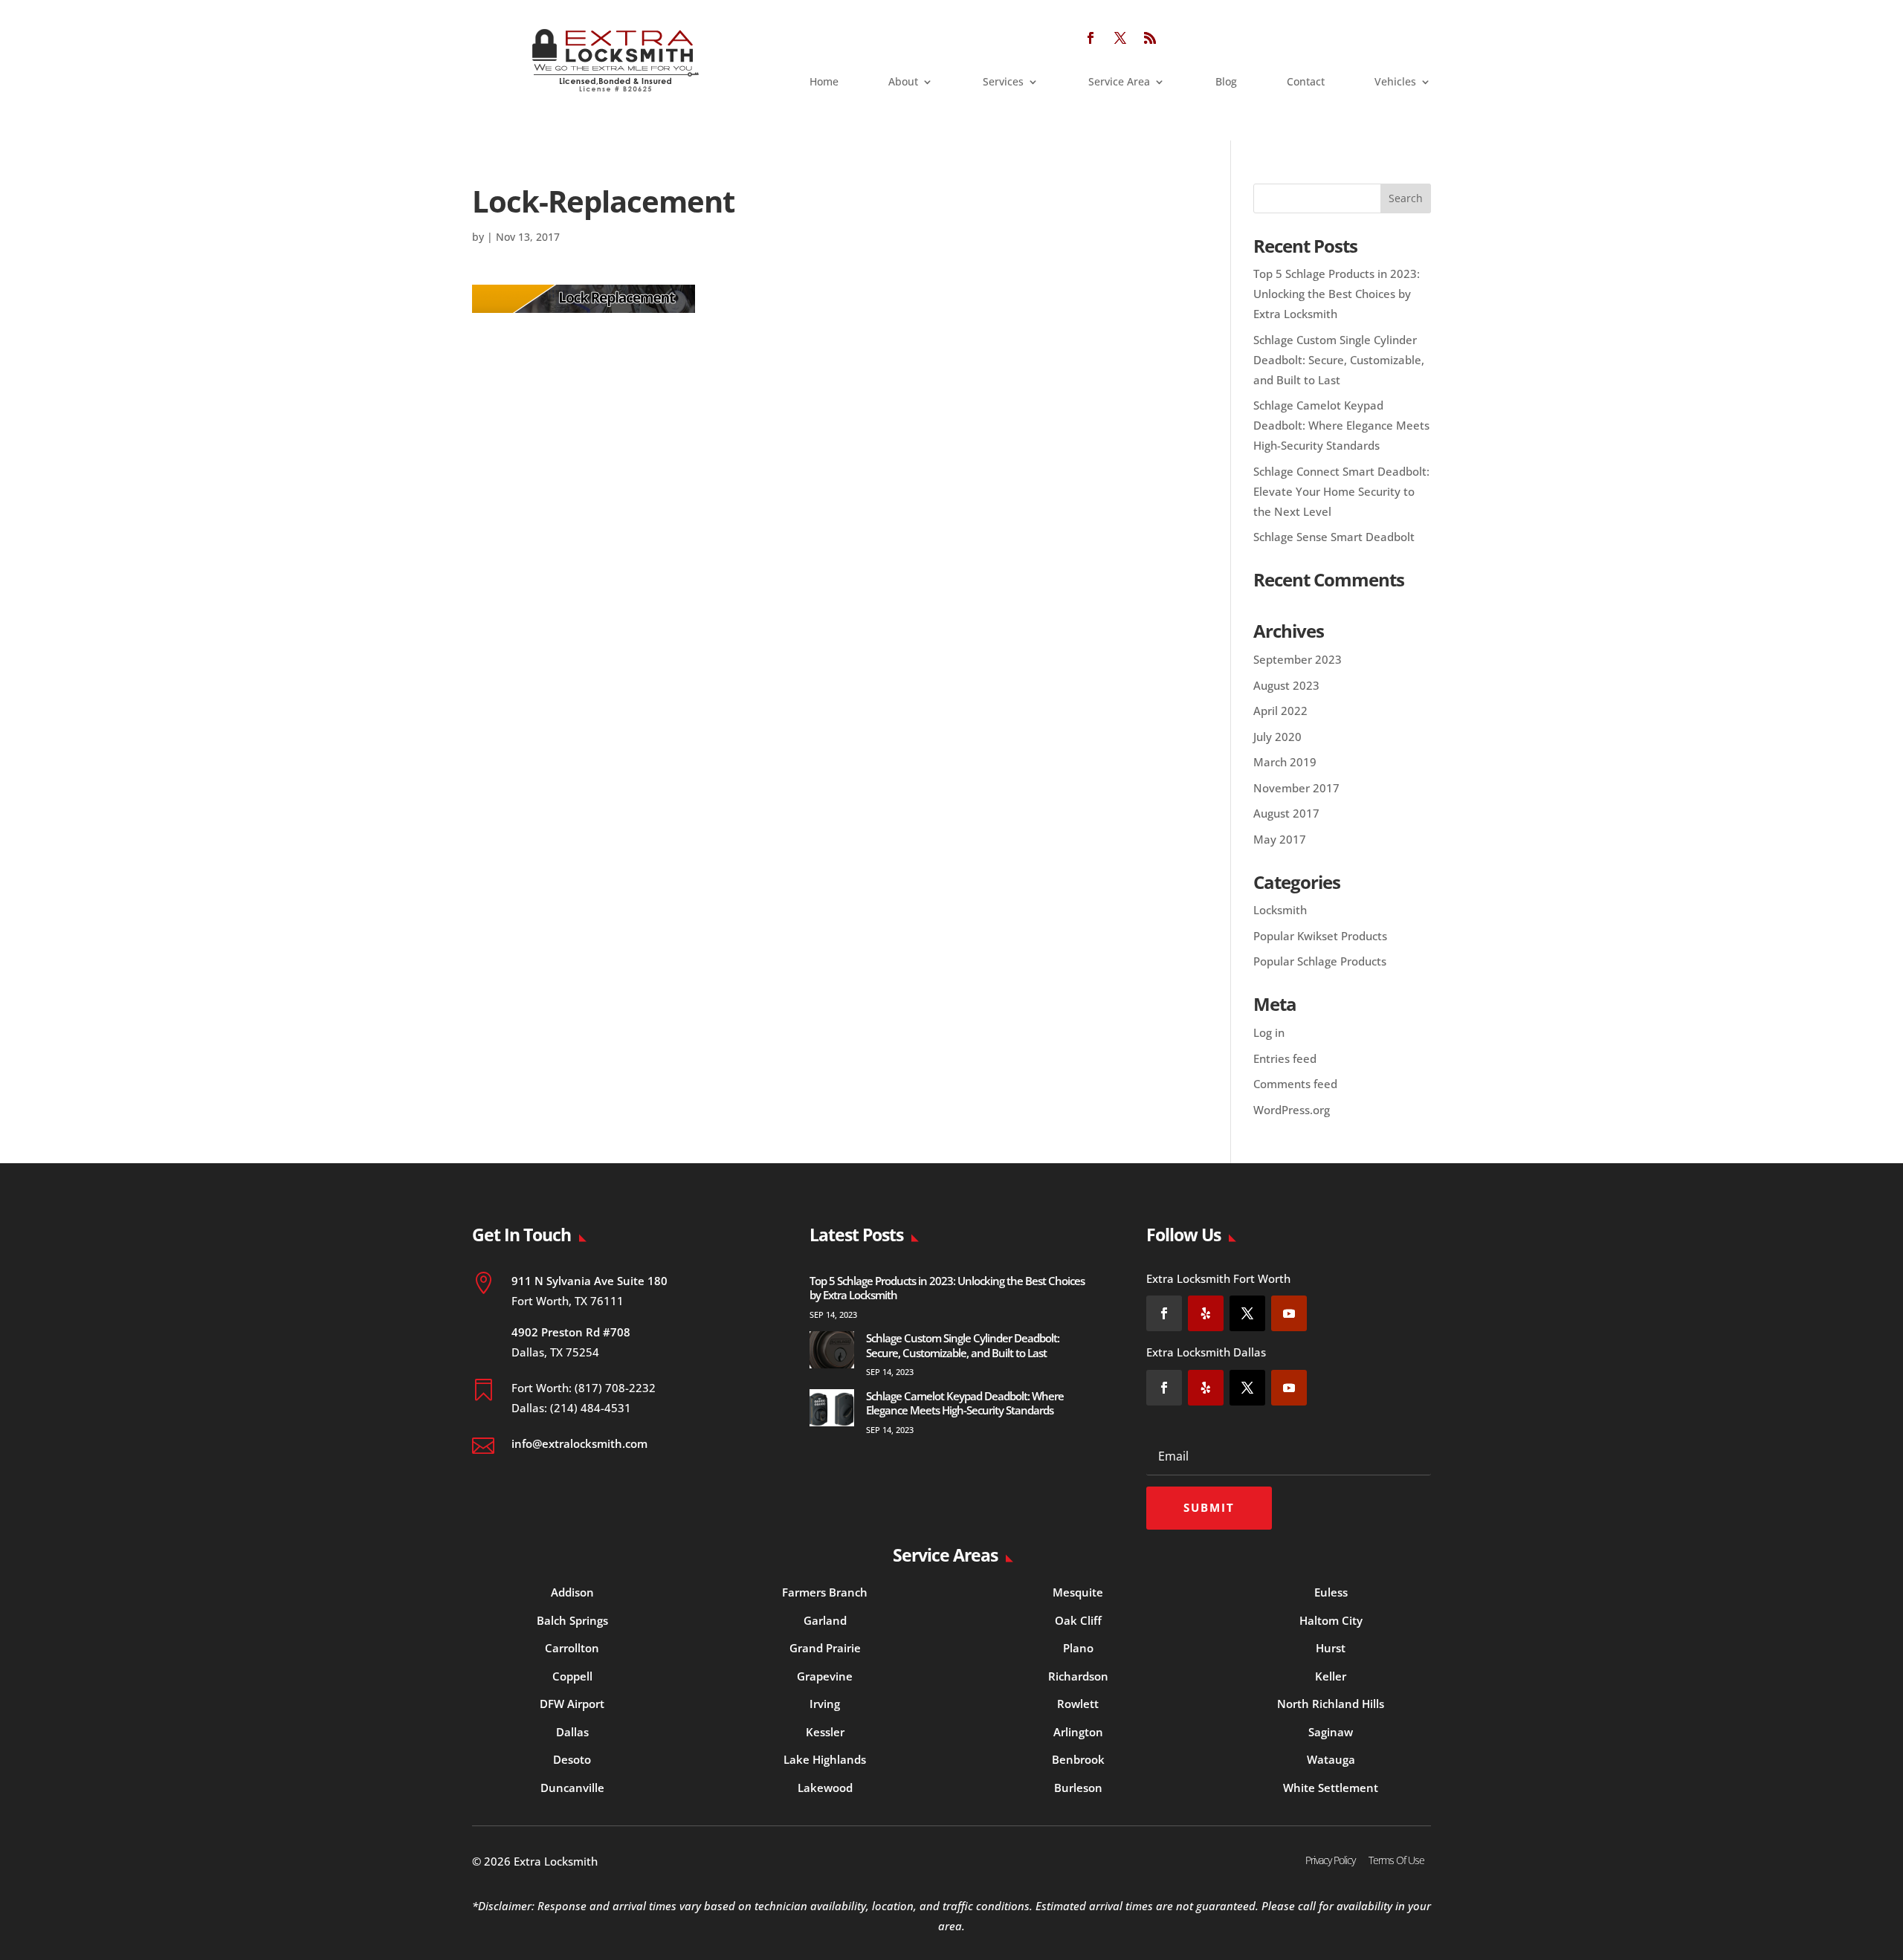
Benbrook (1078, 1759)
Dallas (572, 1732)
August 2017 (1286, 813)
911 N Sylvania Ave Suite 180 (589, 1281)
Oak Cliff (1078, 1620)
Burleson (1078, 1788)
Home (824, 83)
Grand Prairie (825, 1648)
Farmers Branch (825, 1592)
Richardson (1078, 1676)
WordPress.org (1292, 1110)
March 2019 (1285, 762)
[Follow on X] (1120, 38)
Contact (1306, 83)
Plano (1078, 1648)
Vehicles (1395, 83)
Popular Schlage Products (1320, 961)
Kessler (825, 1732)
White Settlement (1331, 1788)
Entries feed (1285, 1058)
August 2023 (1286, 685)
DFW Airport (572, 1704)
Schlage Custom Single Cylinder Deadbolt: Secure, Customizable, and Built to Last (1339, 360)
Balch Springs (572, 1620)
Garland (825, 1620)
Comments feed (1295, 1084)
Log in (1269, 1032)
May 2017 (1280, 839)
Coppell (572, 1676)
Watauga (1331, 1759)
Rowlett (1078, 1704)
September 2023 (1298, 659)
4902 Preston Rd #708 (571, 1332)
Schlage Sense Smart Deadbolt (1334, 537)
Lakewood (825, 1788)
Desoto (572, 1759)
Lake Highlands (825, 1759)
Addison (572, 1592)
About (903, 83)
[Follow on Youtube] (1289, 1313)
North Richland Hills (1331, 1704)
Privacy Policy (1330, 1860)
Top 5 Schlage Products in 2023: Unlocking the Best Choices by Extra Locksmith (1337, 294)
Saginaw (1331, 1732)
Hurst (1331, 1648)
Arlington (1078, 1732)
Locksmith (1280, 910)
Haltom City (1331, 1620)
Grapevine (825, 1676)
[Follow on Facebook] (1091, 38)
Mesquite (1078, 1592)
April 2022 (1280, 711)
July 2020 (1277, 737)
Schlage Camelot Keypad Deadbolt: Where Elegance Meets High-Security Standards (1341, 425)
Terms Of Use (1396, 1860)
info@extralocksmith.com (579, 1443)
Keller (1331, 1676)
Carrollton (572, 1648)
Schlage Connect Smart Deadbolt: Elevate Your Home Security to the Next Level (1341, 491)
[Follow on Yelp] (1206, 1313)
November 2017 (1296, 788)
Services (1003, 83)
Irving (825, 1704)
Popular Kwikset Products (1320, 936)
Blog (1226, 83)
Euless (1331, 1592)
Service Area (1119, 83)
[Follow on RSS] (1150, 38)
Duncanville (572, 1788)
